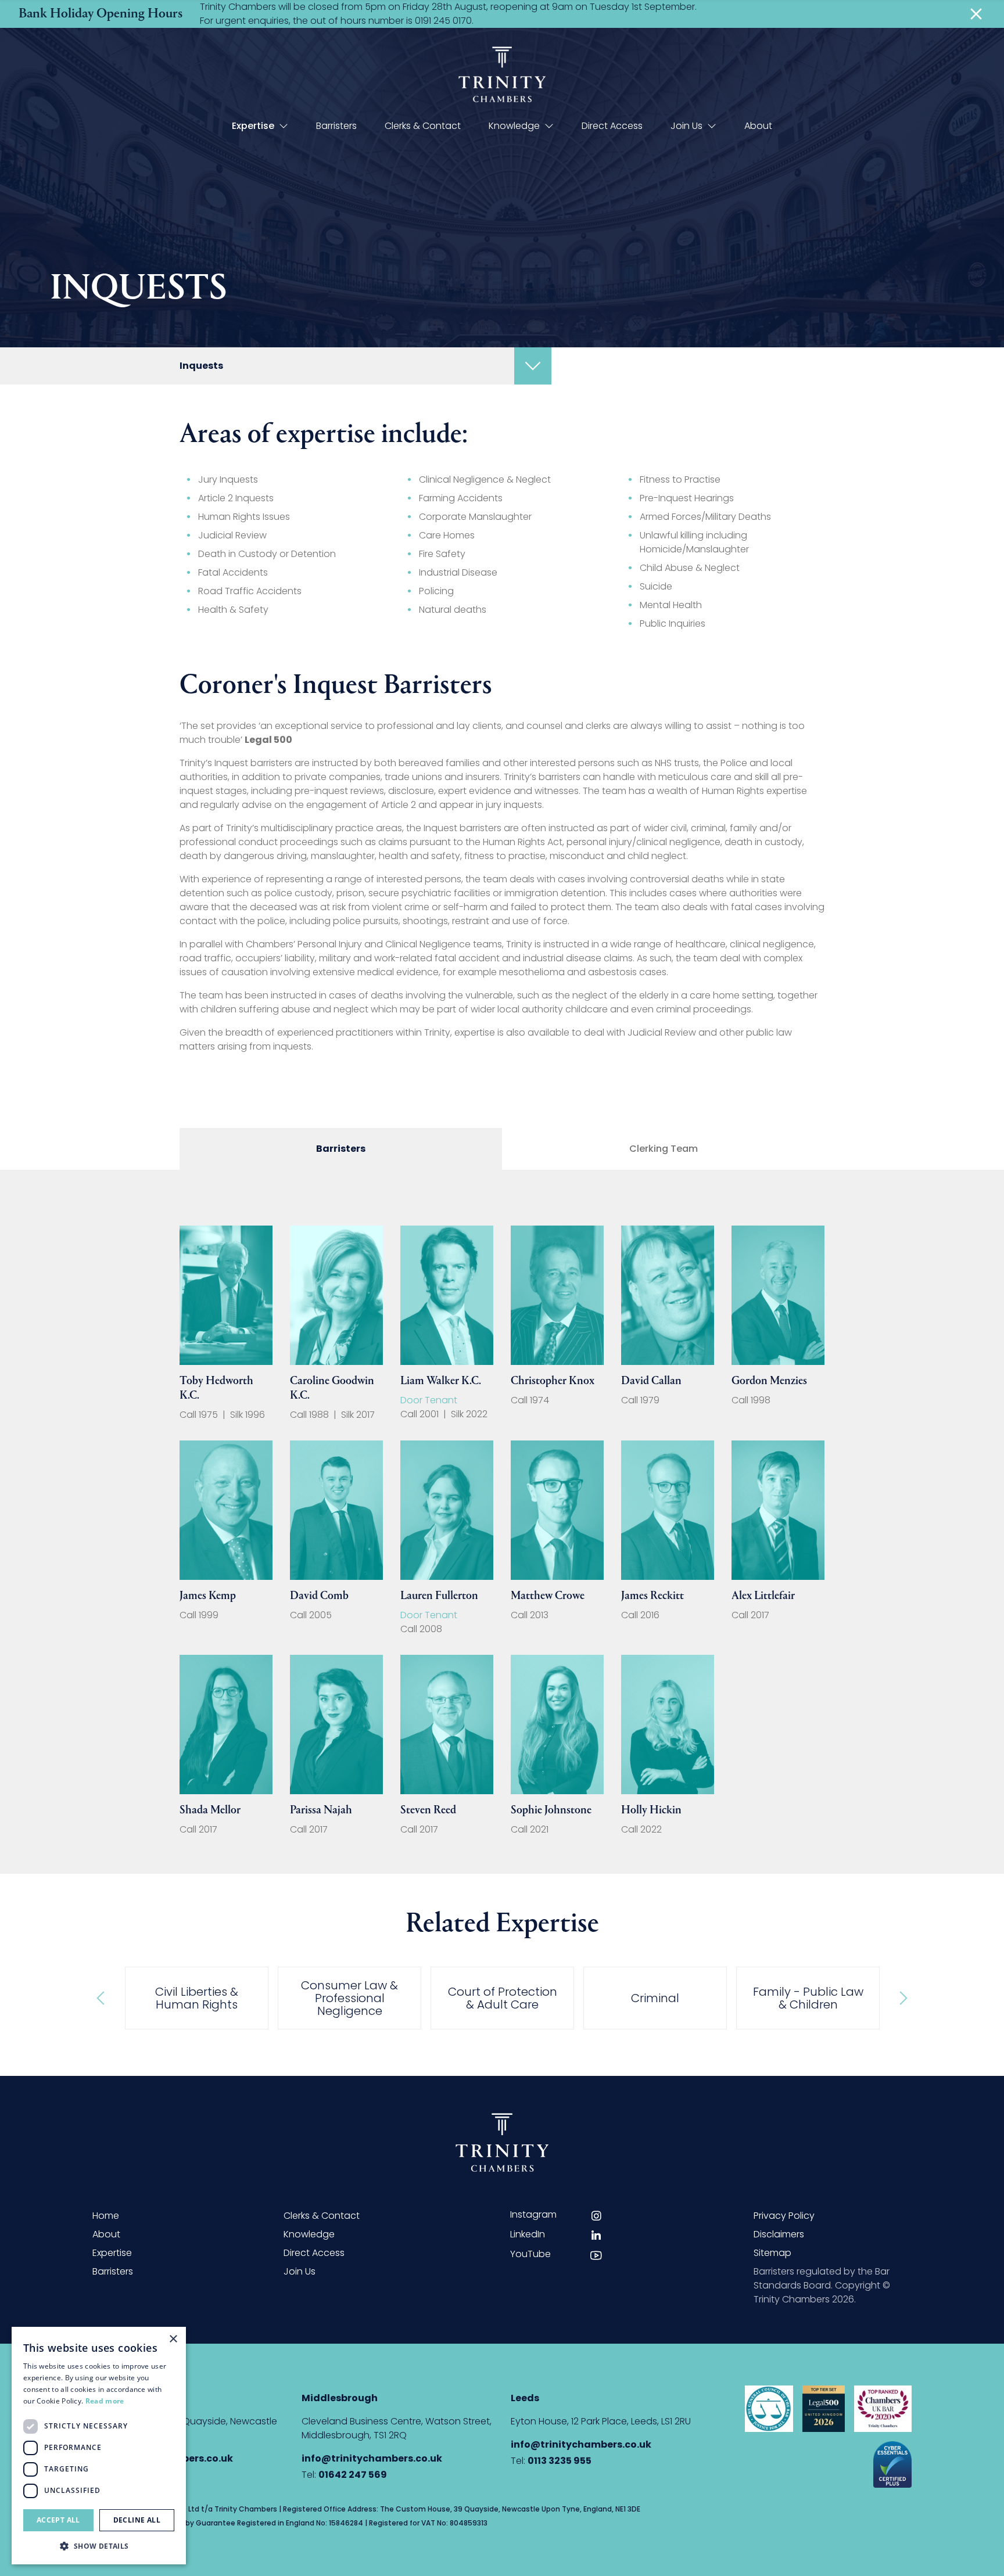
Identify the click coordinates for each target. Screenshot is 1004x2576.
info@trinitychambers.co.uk (372, 2458)
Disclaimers (779, 2234)
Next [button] (902, 1998)
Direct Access (612, 126)
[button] (99, 2546)
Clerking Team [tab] (664, 1149)
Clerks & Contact (423, 126)
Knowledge (514, 126)
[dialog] (99, 2446)
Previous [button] (102, 1998)
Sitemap (772, 2253)
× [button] (173, 2339)
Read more (105, 2401)
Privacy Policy (784, 2216)
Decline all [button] (137, 2520)
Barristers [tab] (341, 1149)
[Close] (976, 14)
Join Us (686, 126)
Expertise (253, 126)
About (758, 126)
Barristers (336, 126)
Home (106, 2216)
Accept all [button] (58, 2520)
